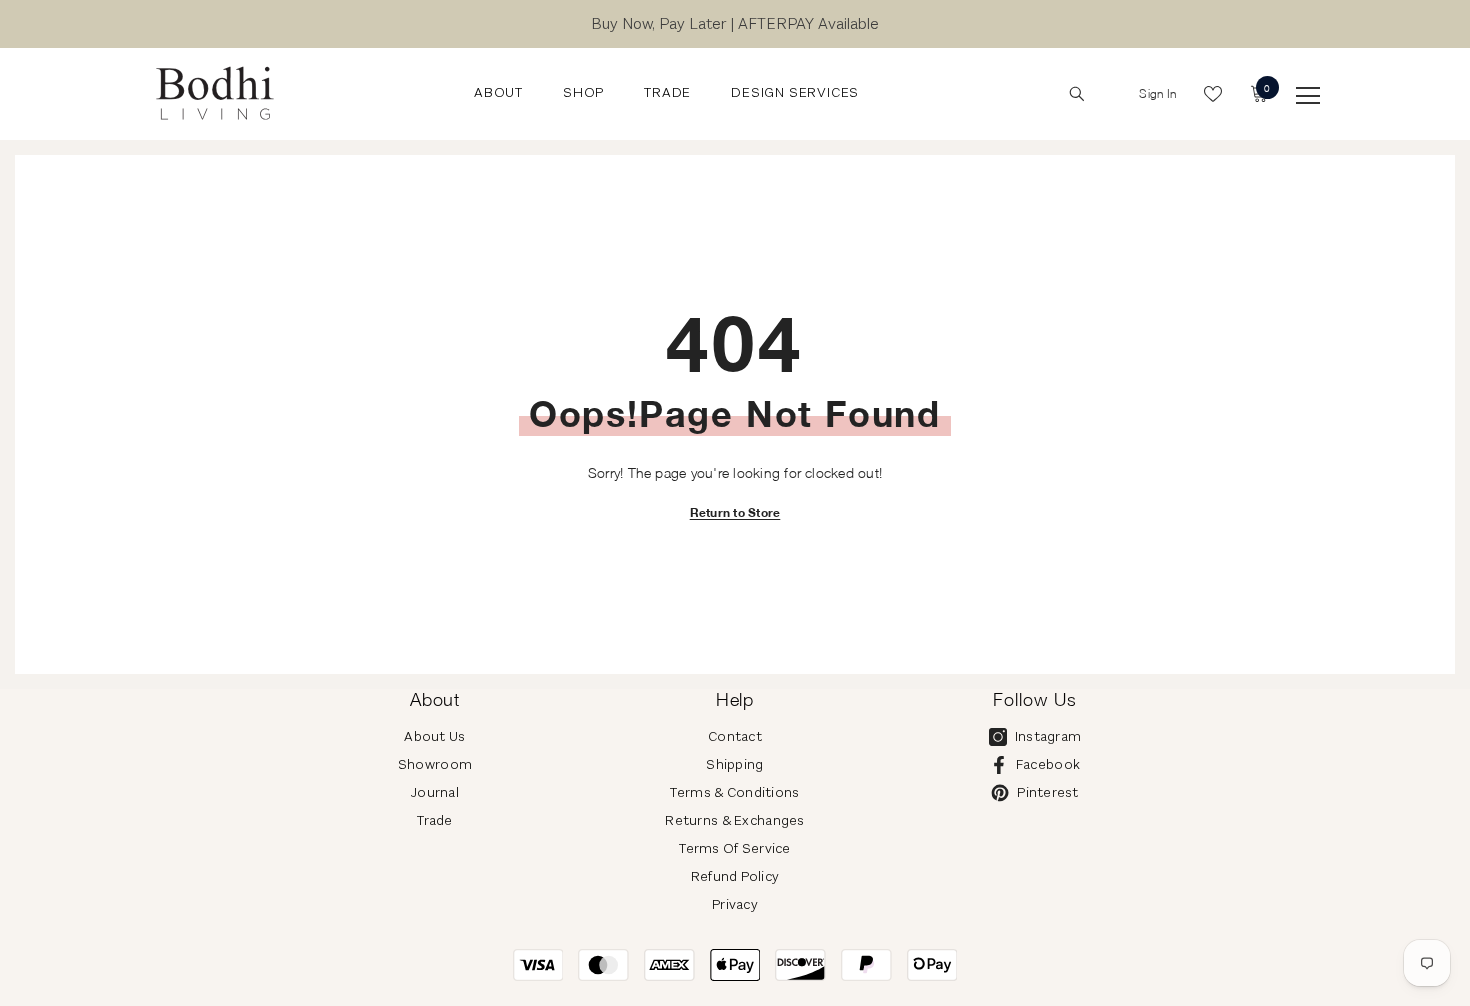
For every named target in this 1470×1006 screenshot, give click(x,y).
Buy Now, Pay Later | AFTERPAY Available (735, 23)
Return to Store (735, 512)
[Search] (1077, 94)
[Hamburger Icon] (1308, 96)
